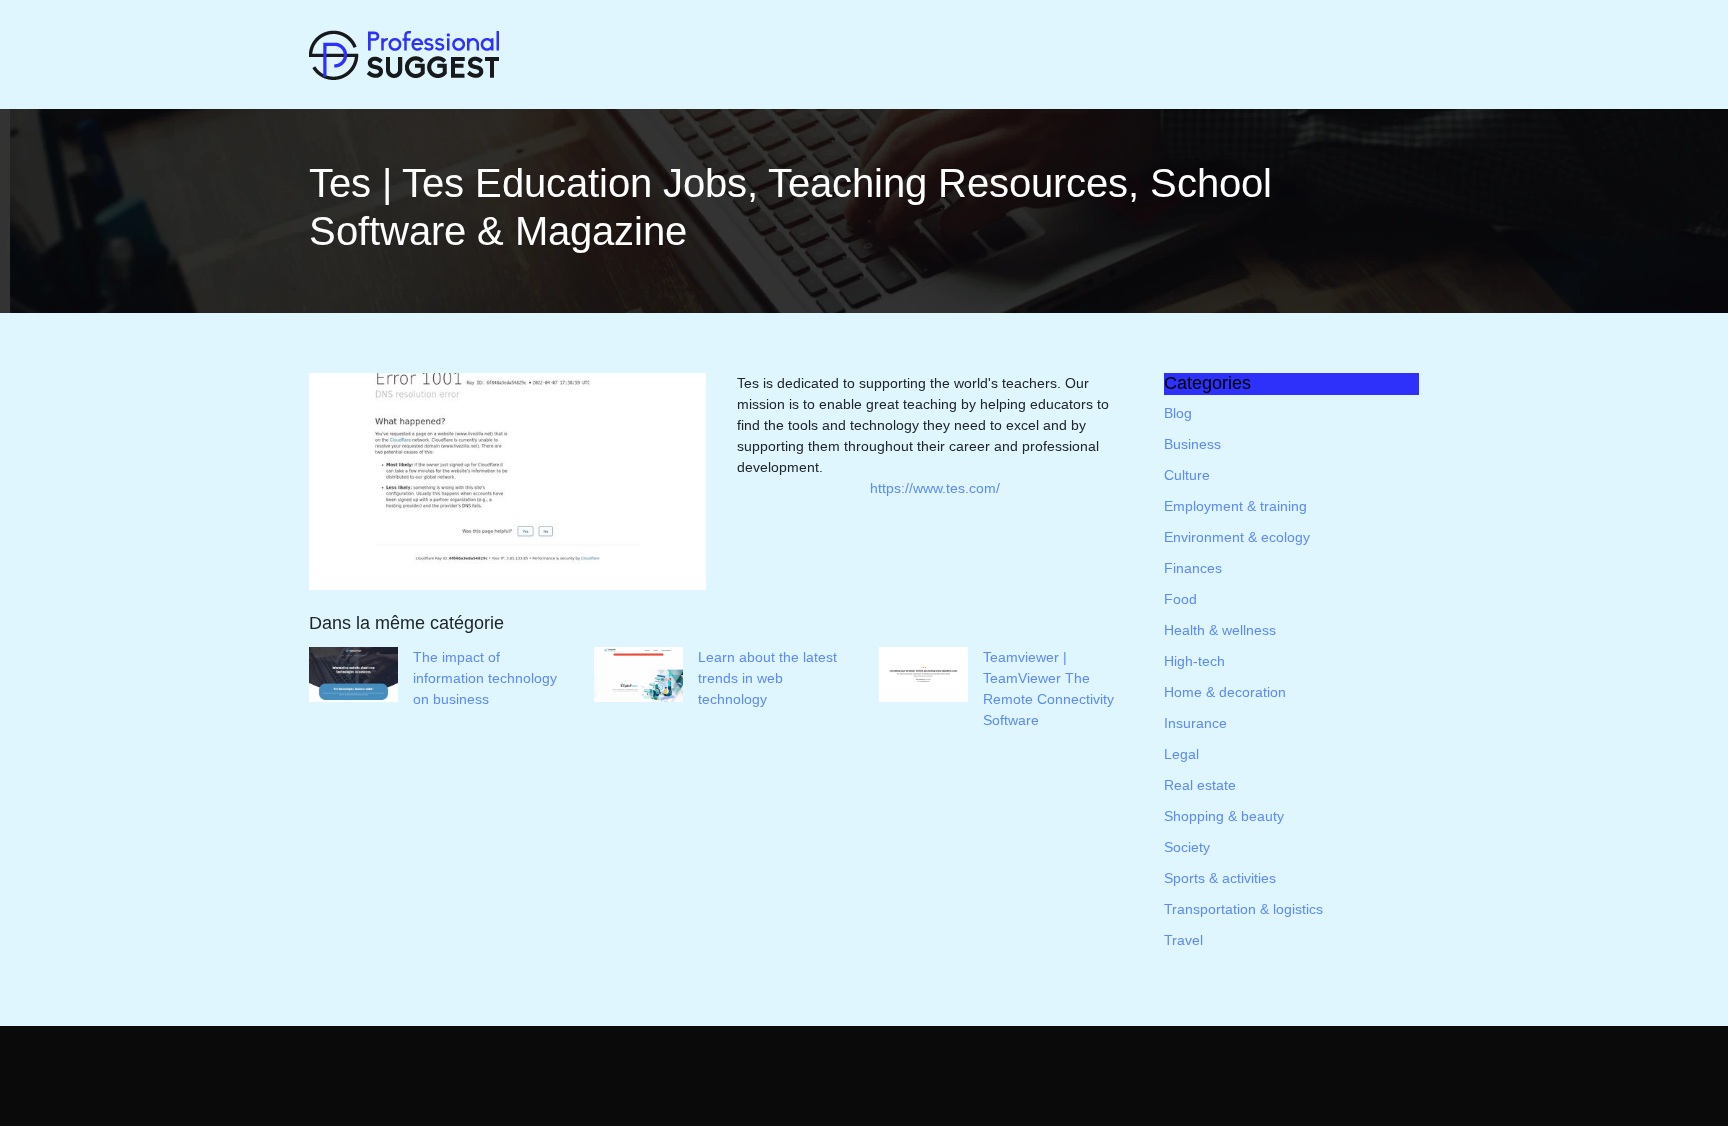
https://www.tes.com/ (935, 488)
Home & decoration (1225, 692)
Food (1180, 599)
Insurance (1195, 723)
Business (1192, 444)
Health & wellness (1220, 630)
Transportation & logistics (1243, 909)
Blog (1178, 413)
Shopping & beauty (1224, 816)
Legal (1181, 754)
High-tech (1194, 661)
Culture (1187, 475)
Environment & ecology (1237, 537)
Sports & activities (1220, 878)
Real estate (1200, 785)
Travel (1183, 940)
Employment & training (1235, 506)
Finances (1193, 568)
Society (1187, 847)
